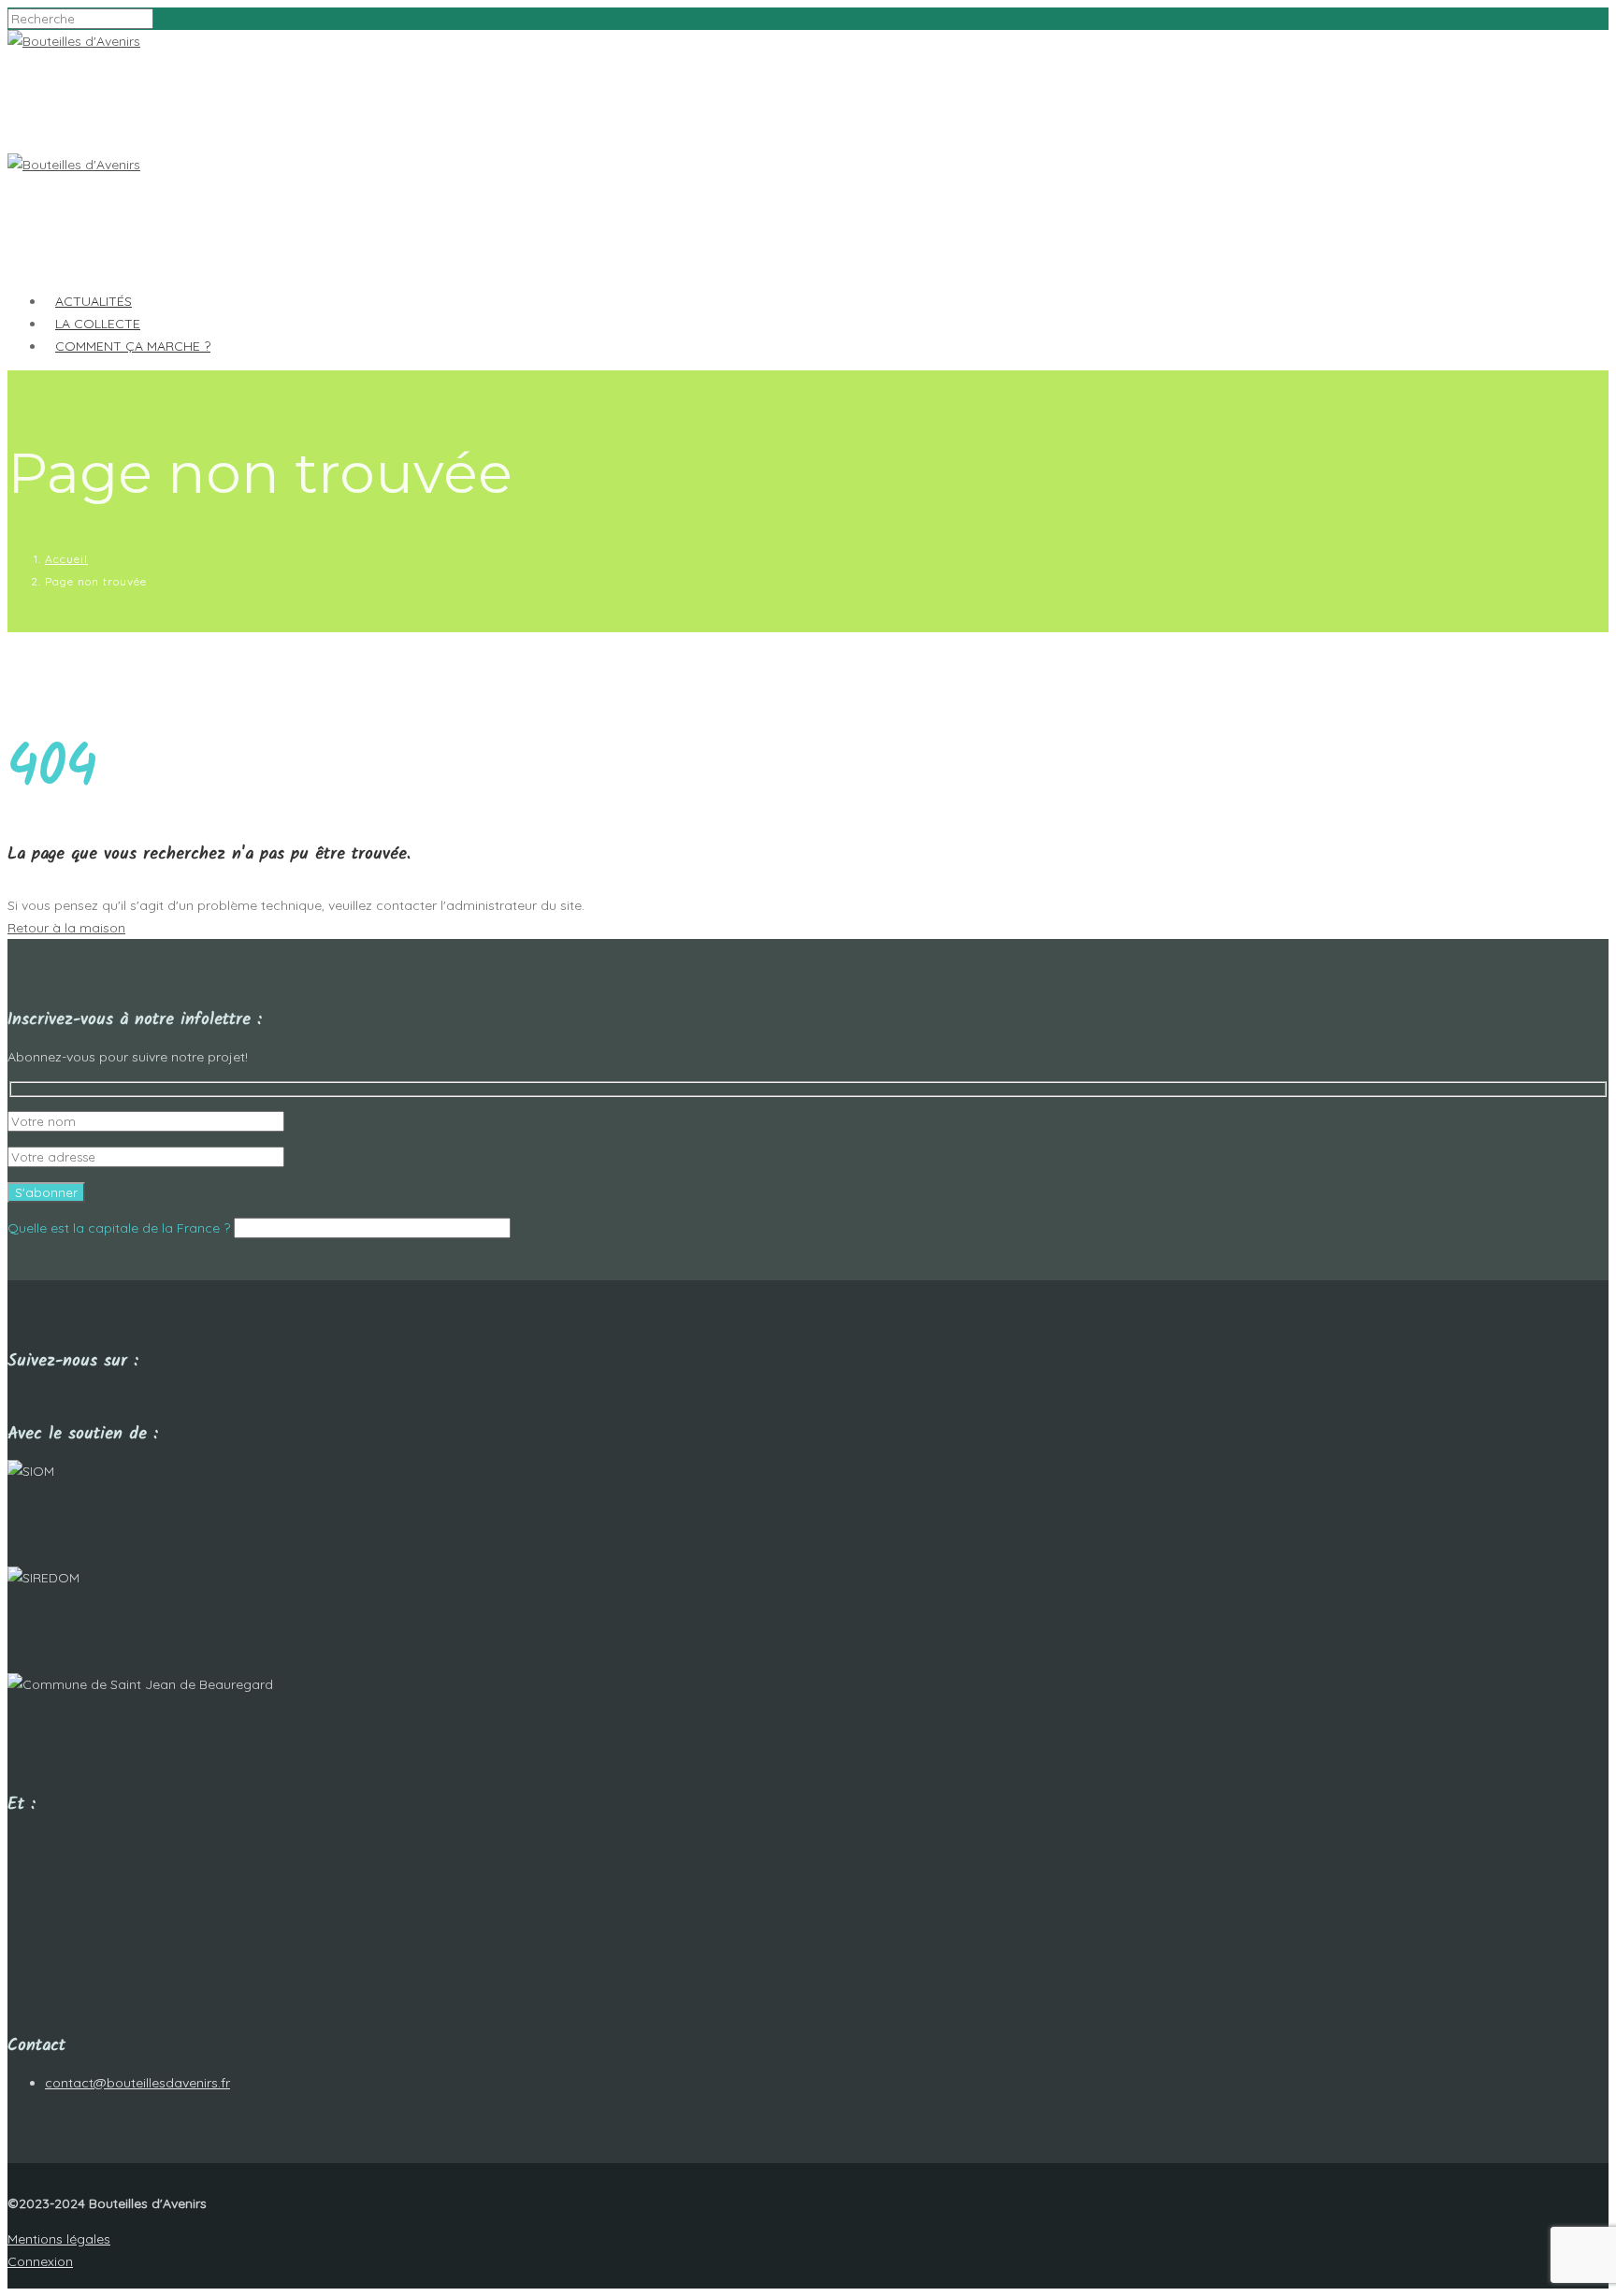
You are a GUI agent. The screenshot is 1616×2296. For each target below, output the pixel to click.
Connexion (40, 2261)
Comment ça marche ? (133, 346)
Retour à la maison (66, 928)
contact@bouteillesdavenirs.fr (137, 2083)
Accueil (66, 559)
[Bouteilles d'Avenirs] (74, 41)
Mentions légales (59, 2239)
